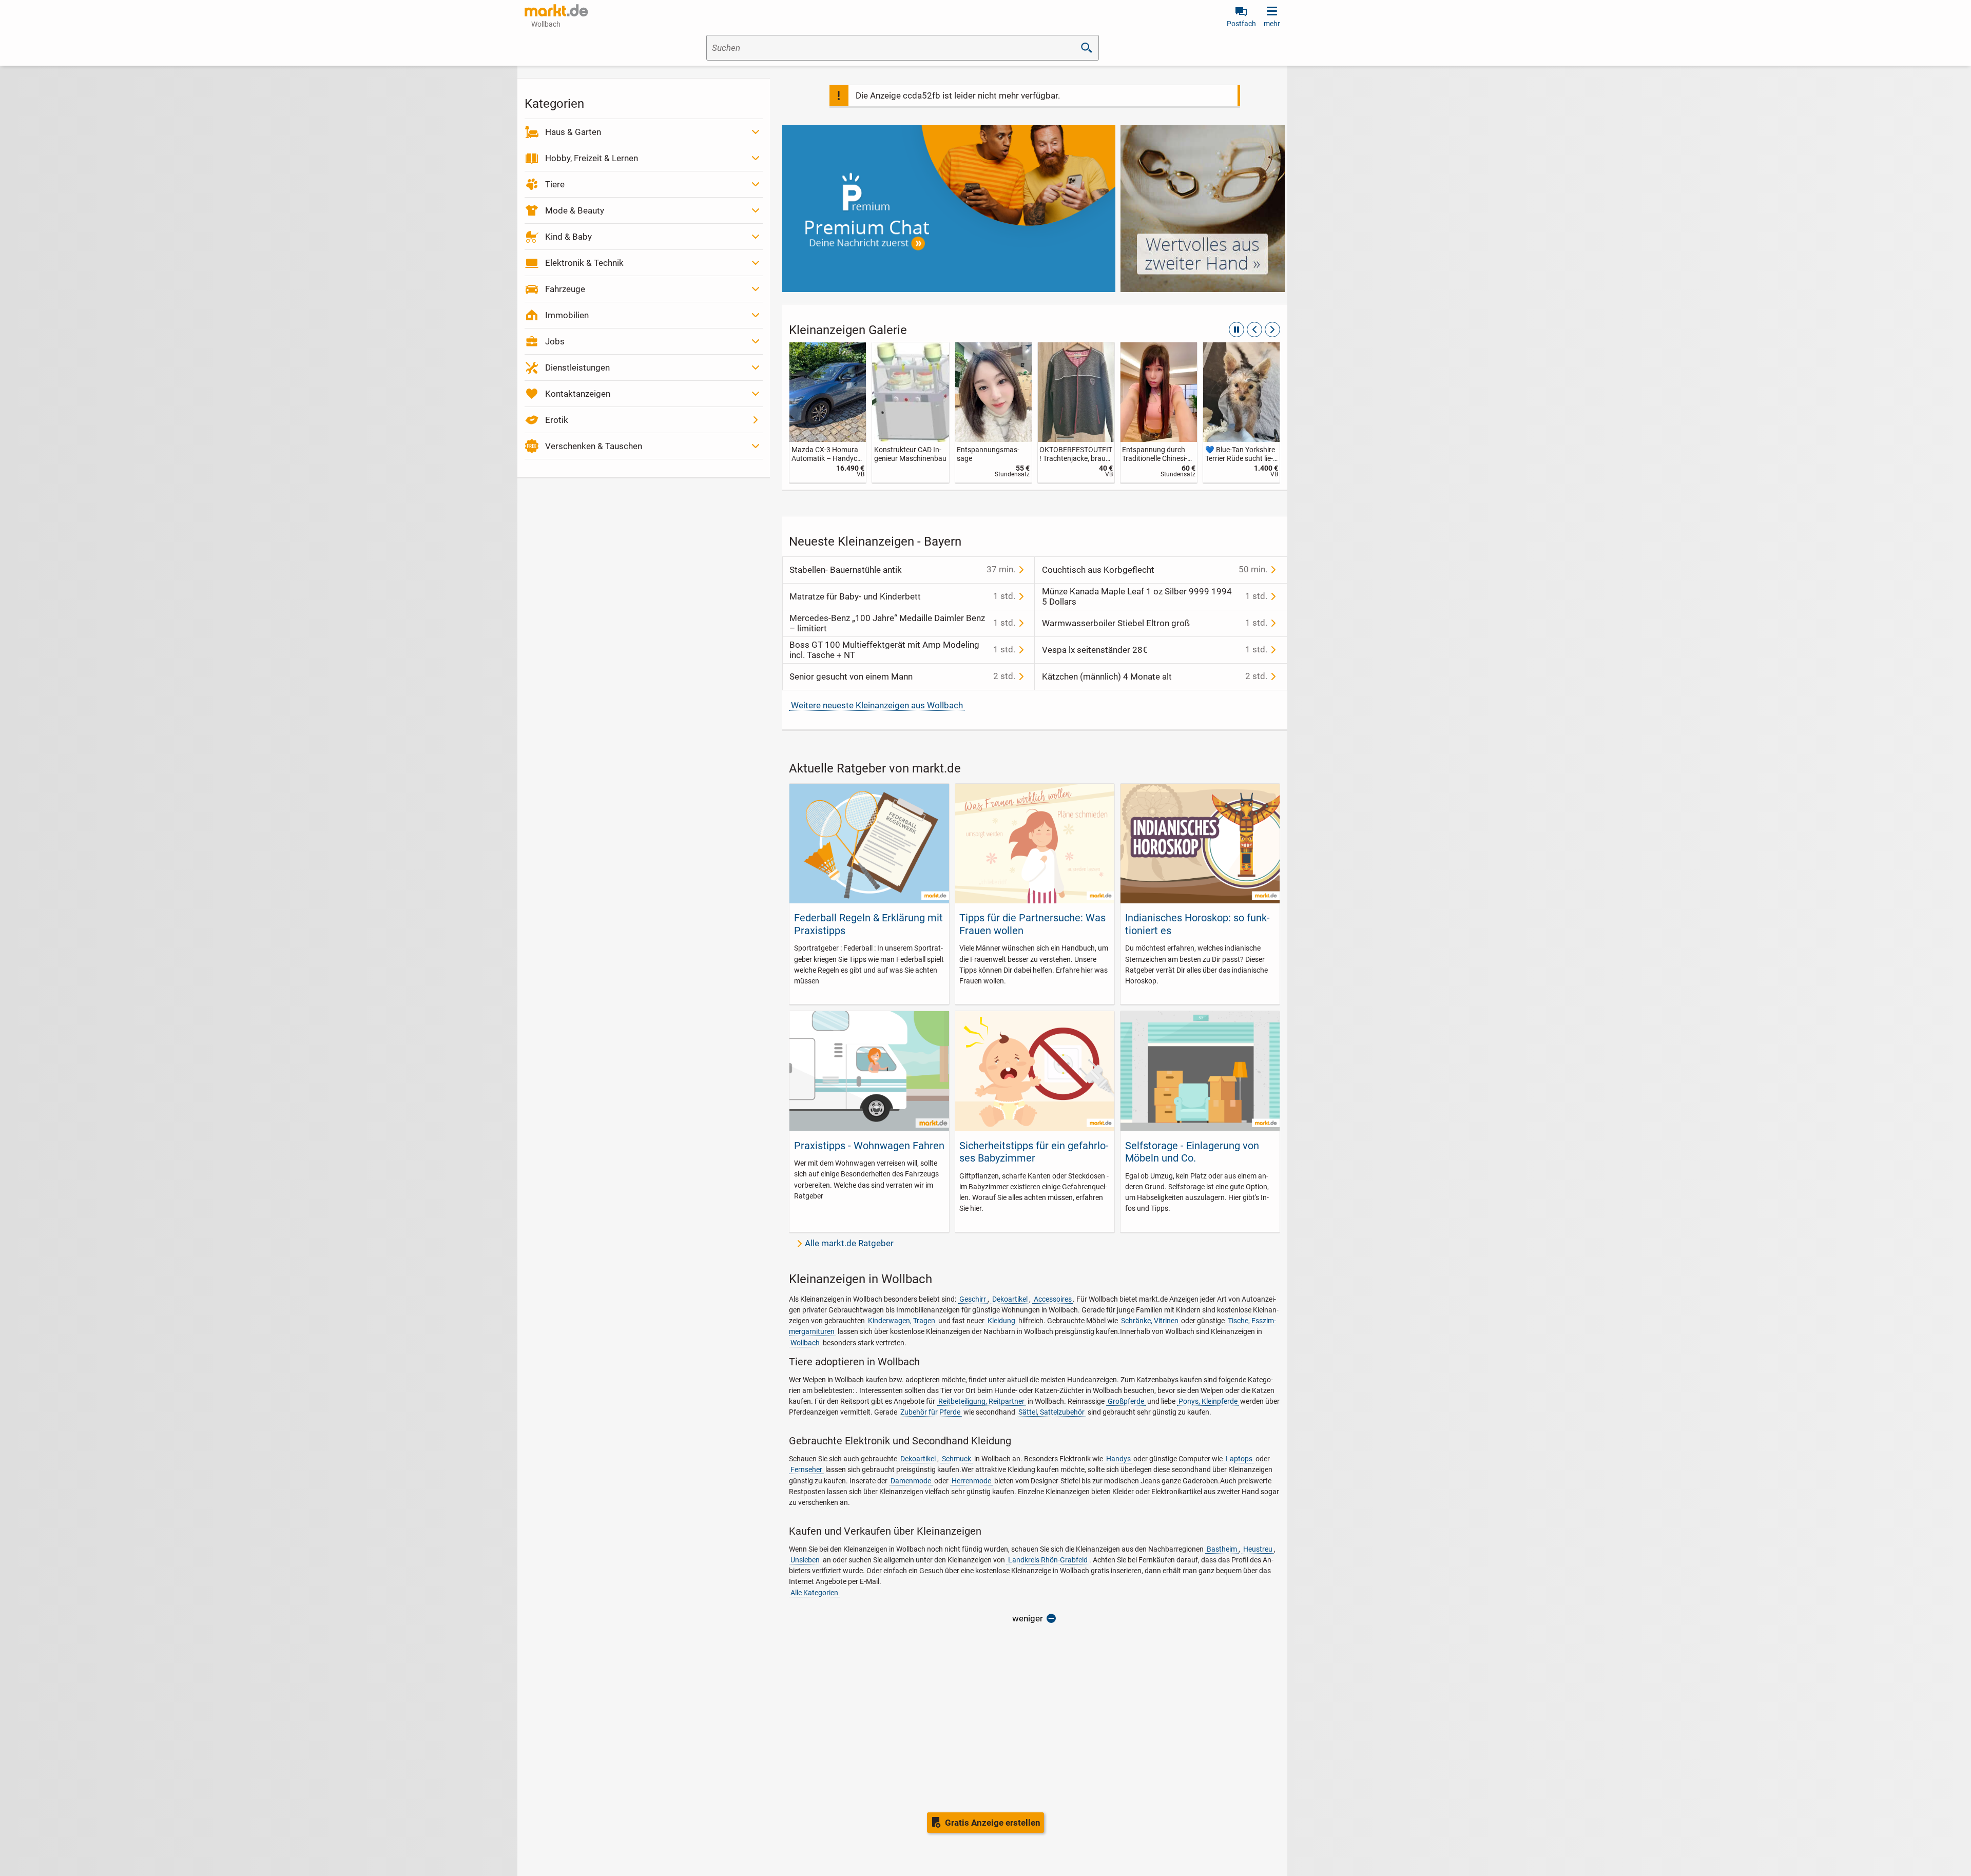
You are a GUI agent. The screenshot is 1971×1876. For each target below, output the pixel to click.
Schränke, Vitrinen (1150, 1321)
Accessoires (1053, 1299)
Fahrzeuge (565, 289)
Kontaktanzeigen (578, 394)
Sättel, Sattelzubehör (1051, 1412)
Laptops (1239, 1459)
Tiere (555, 184)
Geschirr (973, 1299)
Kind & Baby (568, 237)
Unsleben (805, 1560)
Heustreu (1258, 1549)
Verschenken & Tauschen (594, 446)
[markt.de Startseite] (556, 10)
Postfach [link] (1241, 24)
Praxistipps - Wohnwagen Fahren (869, 1146)
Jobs (555, 341)
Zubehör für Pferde (930, 1412)
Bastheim (1222, 1549)
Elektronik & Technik (584, 263)
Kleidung (1001, 1321)
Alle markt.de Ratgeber (849, 1243)
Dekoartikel (1010, 1299)
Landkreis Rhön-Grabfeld (1048, 1560)
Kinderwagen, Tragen (902, 1321)
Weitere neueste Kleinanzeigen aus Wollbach (877, 705)
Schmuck (956, 1459)
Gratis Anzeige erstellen (993, 1823)
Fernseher (806, 1469)
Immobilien (567, 315)
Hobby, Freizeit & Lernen (592, 158)
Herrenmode (971, 1481)
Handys (1118, 1459)
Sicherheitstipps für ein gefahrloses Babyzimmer (1034, 1152)
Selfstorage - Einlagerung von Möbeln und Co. (1192, 1152)
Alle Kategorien (814, 1593)
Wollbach (805, 1343)
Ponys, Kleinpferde (1208, 1401)
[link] (828, 412)
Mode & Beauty (575, 210)
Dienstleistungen (577, 368)
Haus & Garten (573, 132)
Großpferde (1126, 1401)
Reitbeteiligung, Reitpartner (981, 1401)
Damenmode (911, 1481)
